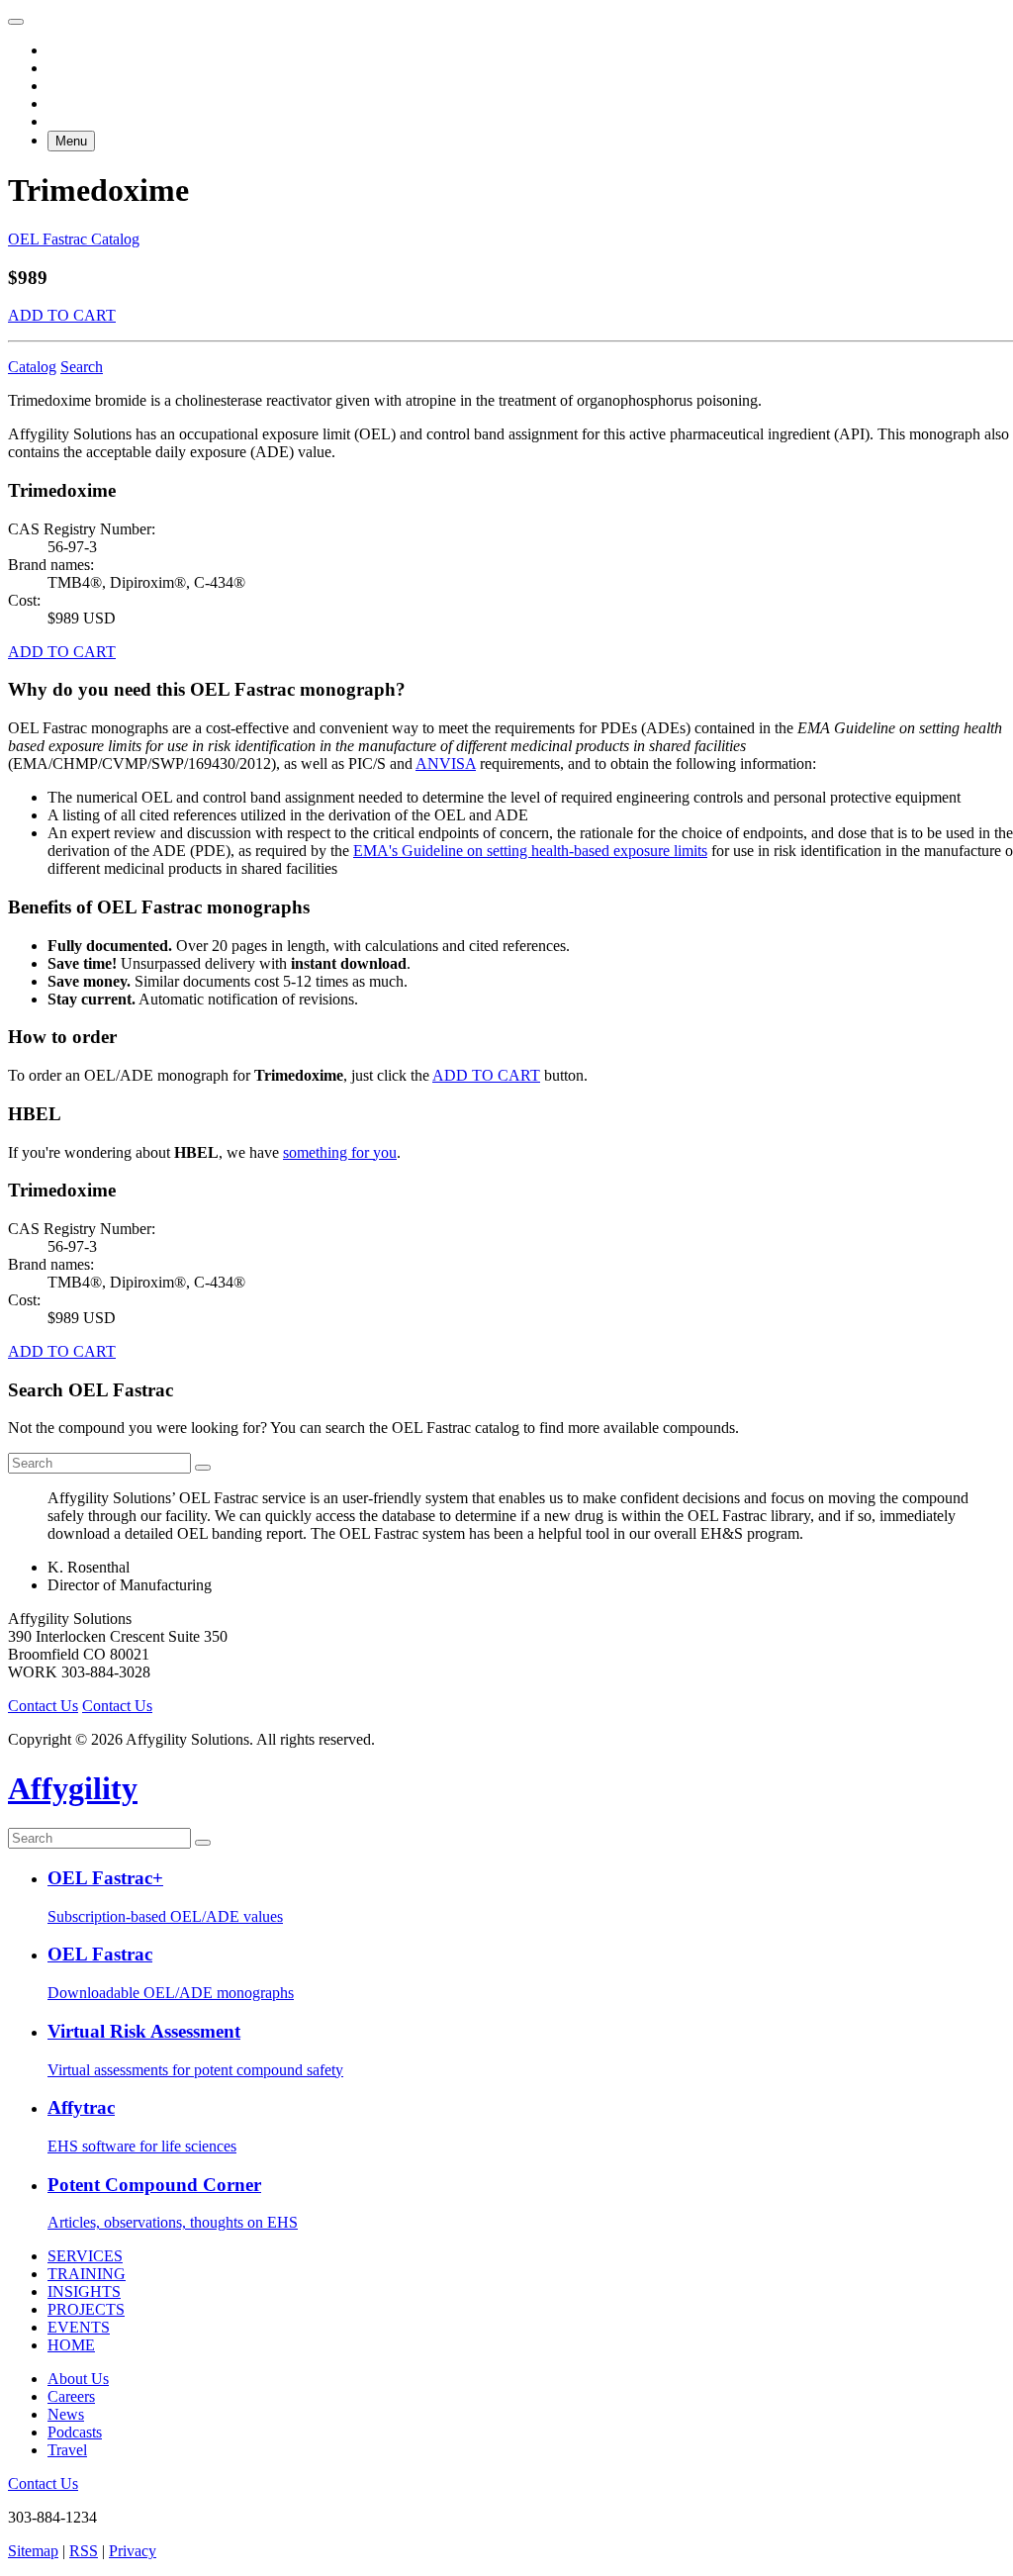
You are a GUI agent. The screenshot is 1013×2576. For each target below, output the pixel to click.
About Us (78, 2379)
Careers (71, 2396)
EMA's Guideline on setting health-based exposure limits (530, 851)
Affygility (73, 1788)
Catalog (32, 367)
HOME (71, 2345)
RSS (84, 2551)
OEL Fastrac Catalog (74, 239)
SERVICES (85, 2256)
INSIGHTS (84, 2291)
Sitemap (33, 2551)
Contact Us (43, 1706)
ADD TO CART (62, 315)
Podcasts (75, 2432)
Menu (71, 141)
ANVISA (446, 763)
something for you (340, 1152)
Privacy (133, 2551)
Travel (67, 2450)
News (66, 2414)
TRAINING (87, 2274)
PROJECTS (86, 2309)
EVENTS (79, 2327)
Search (82, 367)
